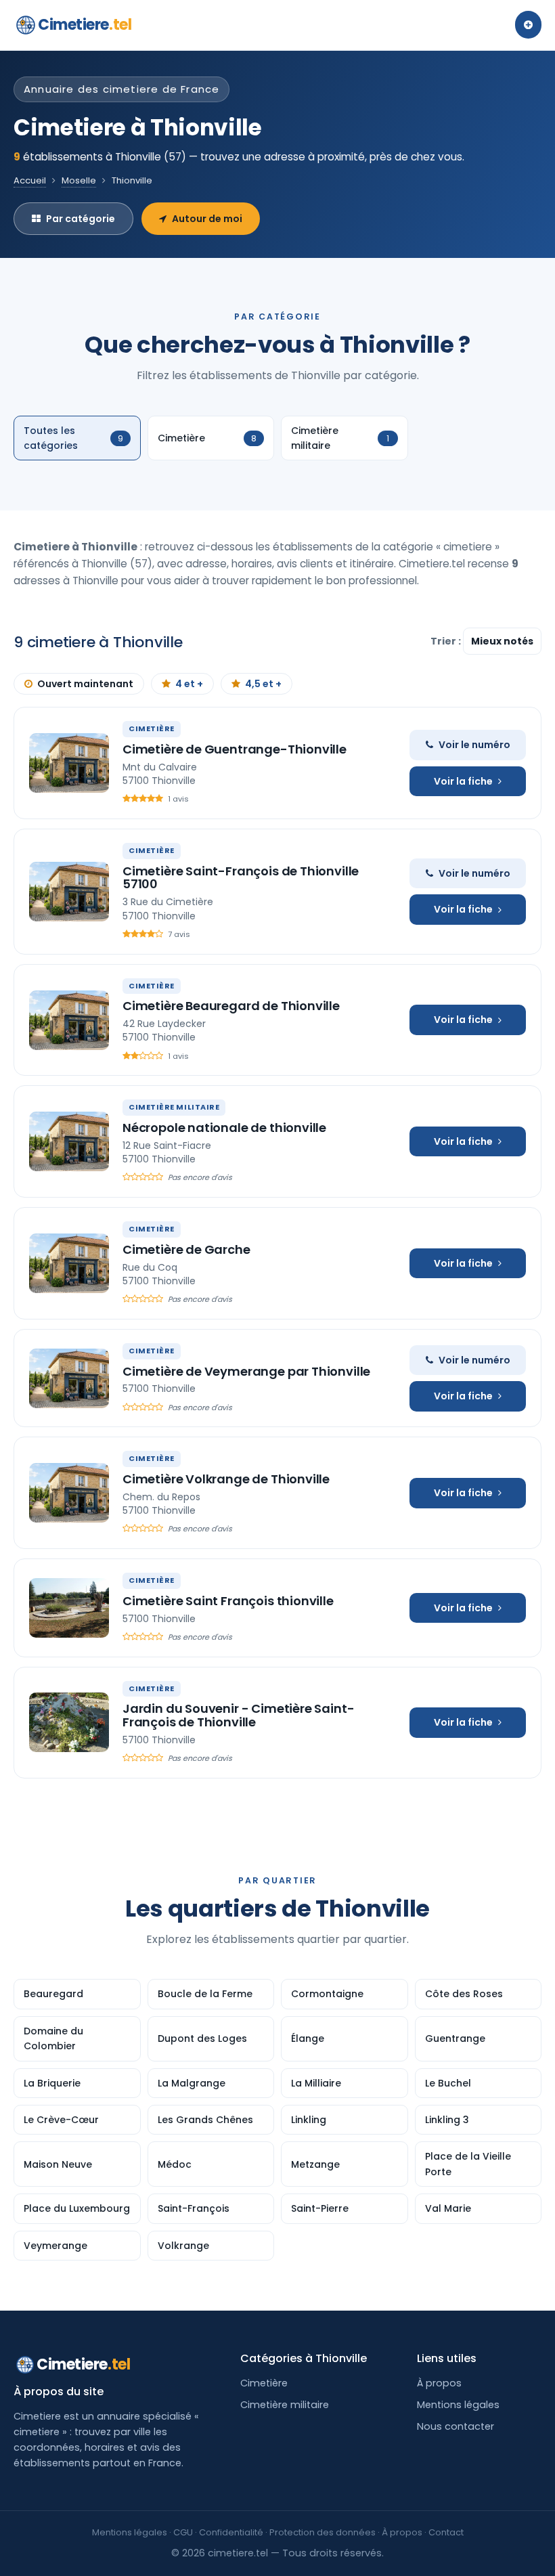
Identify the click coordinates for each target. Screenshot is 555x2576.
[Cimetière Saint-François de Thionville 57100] (69, 892)
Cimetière (264, 2383)
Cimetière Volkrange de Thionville (226, 1479)
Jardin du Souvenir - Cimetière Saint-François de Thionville (238, 1715)
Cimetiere (85, 25)
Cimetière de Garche (186, 1249)
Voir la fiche (463, 781)
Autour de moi (207, 219)
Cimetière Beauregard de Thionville (231, 1006)
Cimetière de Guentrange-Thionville (235, 749)
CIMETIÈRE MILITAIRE (174, 1107)
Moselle (79, 180)
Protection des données (323, 2532)
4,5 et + (263, 684)
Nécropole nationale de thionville (224, 1128)
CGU (183, 2532)
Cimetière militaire (285, 2405)
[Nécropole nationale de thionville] (69, 1141)
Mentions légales (458, 2405)
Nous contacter (456, 2426)
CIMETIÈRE (152, 728)
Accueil (30, 180)
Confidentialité (231, 2532)
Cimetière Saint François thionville (228, 1601)
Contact (446, 2532)
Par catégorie (81, 219)
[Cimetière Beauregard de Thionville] (69, 1020)
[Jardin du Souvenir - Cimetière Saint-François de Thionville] (69, 1722)
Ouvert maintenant (85, 684)
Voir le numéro (474, 745)
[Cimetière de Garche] (69, 1263)
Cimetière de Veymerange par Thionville (246, 1371)
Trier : (447, 641)
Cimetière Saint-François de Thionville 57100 (241, 878)
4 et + (189, 684)
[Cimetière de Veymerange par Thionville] (69, 1378)
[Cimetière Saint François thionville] (69, 1608)
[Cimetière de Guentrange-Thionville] (69, 763)
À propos (439, 2383)
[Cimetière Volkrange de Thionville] (69, 1493)
